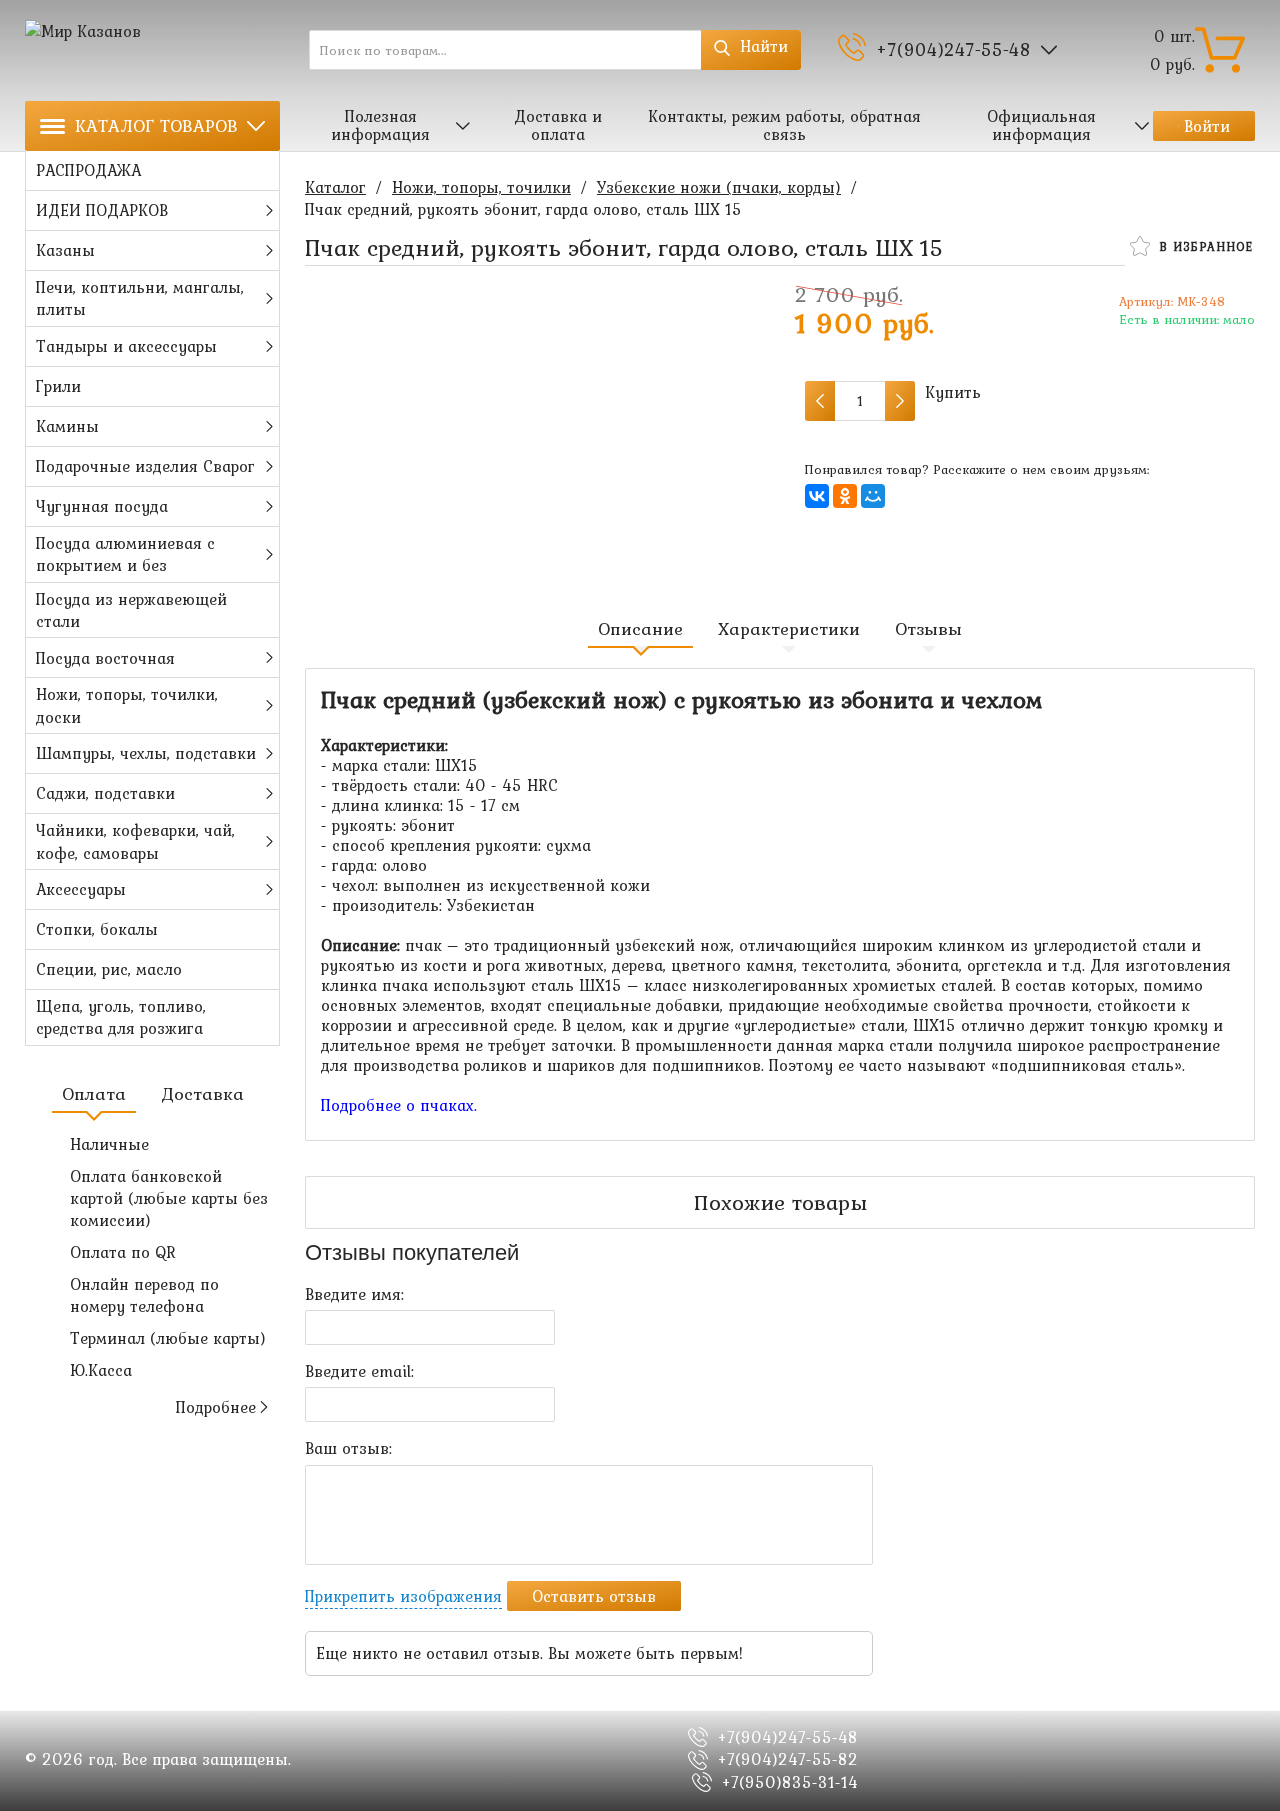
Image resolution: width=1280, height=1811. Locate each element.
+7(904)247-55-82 (788, 1759)
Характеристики (789, 629)
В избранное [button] (1203, 247)
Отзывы (928, 629)
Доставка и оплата (558, 125)
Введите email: (359, 1371)
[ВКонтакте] (817, 496)
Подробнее (216, 1407)
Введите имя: (354, 1294)
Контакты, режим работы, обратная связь (784, 125)
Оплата (94, 1094)
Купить (953, 392)
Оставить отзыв (594, 1596)
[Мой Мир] (873, 496)
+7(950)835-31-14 (790, 1782)
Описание (640, 629)
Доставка (202, 1094)
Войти (1207, 126)
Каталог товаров (156, 125)
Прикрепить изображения (403, 1596)
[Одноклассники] (845, 496)
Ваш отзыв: (348, 1448)
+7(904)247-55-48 (953, 49)
